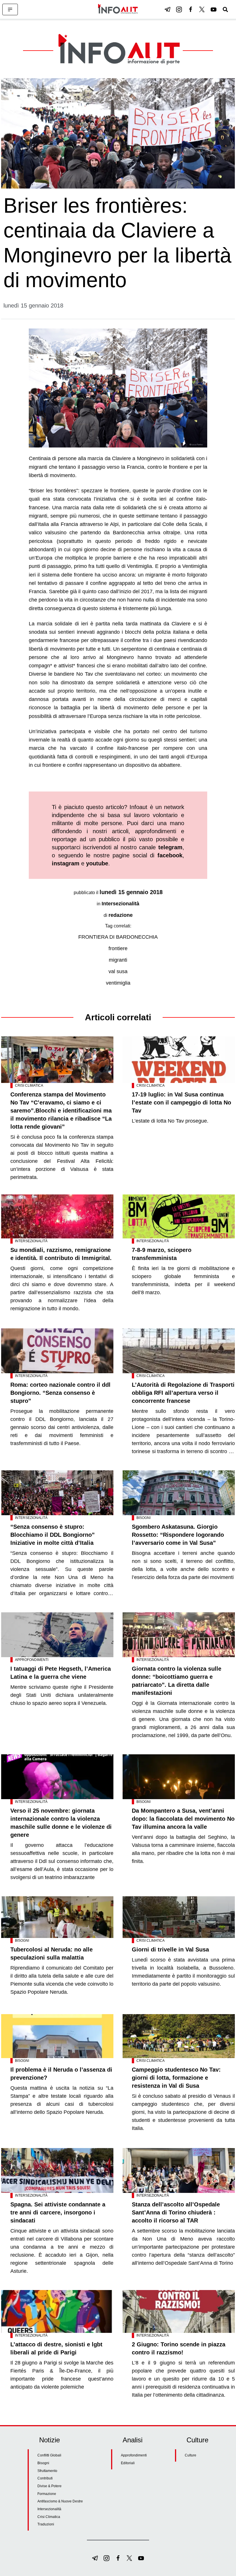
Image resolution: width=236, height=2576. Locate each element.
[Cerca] (225, 9)
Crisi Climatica (29, 1086)
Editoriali (128, 2463)
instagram (66, 863)
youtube (97, 863)
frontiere (118, 948)
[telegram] (168, 9)
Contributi (45, 2478)
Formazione (47, 2494)
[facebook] (191, 9)
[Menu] (10, 9)
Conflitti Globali (49, 2455)
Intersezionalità (120, 904)
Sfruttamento (47, 2471)
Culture (191, 2455)
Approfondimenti (32, 1660)
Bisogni (143, 1518)
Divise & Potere (50, 2486)
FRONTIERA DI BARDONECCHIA (118, 937)
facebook (170, 855)
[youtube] (214, 9)
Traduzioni (46, 2524)
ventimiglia (118, 983)
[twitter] (202, 9)
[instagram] (179, 9)
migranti (118, 960)
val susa (118, 971)
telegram (170, 847)
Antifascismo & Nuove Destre (60, 2501)
